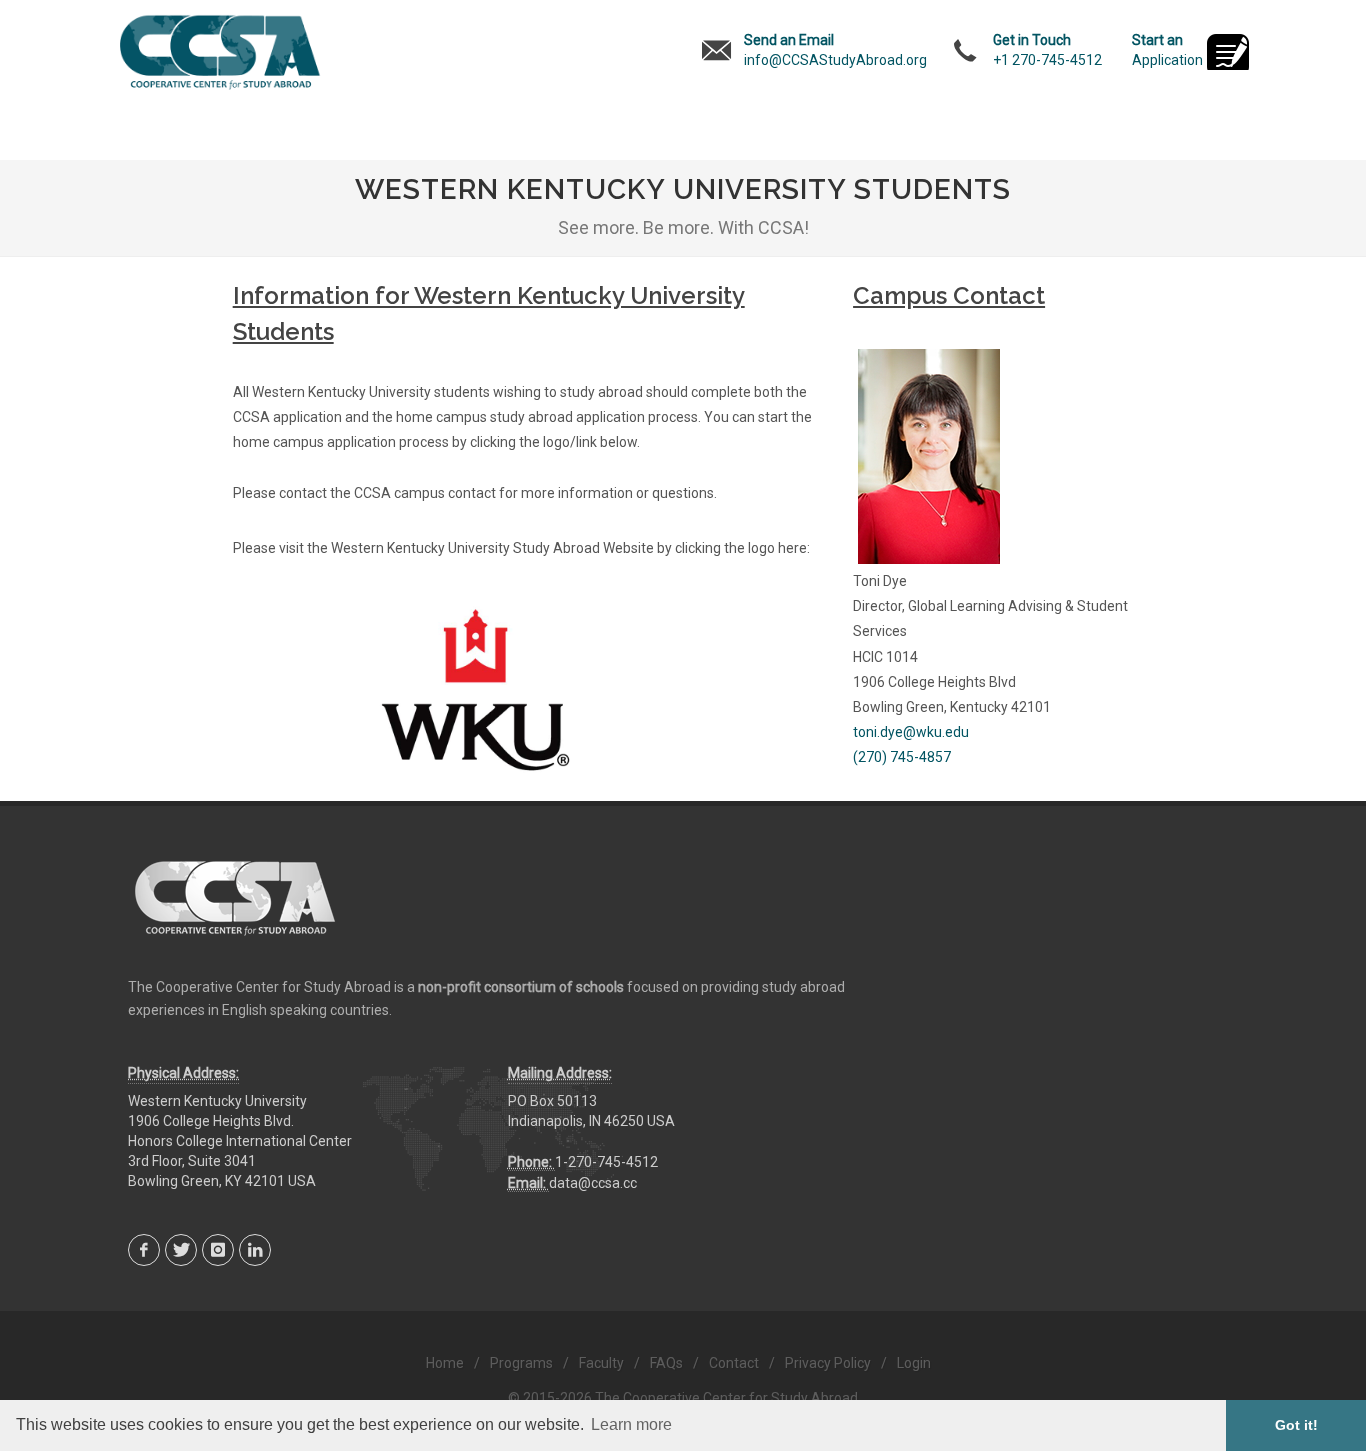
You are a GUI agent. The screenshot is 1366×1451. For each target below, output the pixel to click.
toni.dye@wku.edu (911, 732)
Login (914, 1363)
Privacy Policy (828, 1363)
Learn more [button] (631, 1424)
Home (445, 1363)
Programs (521, 1363)
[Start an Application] (1228, 54)
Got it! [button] (1296, 1425)
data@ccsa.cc (593, 1183)
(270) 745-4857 (902, 757)
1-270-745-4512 (606, 1162)
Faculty (601, 1363)
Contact (734, 1363)
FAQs (666, 1363)
